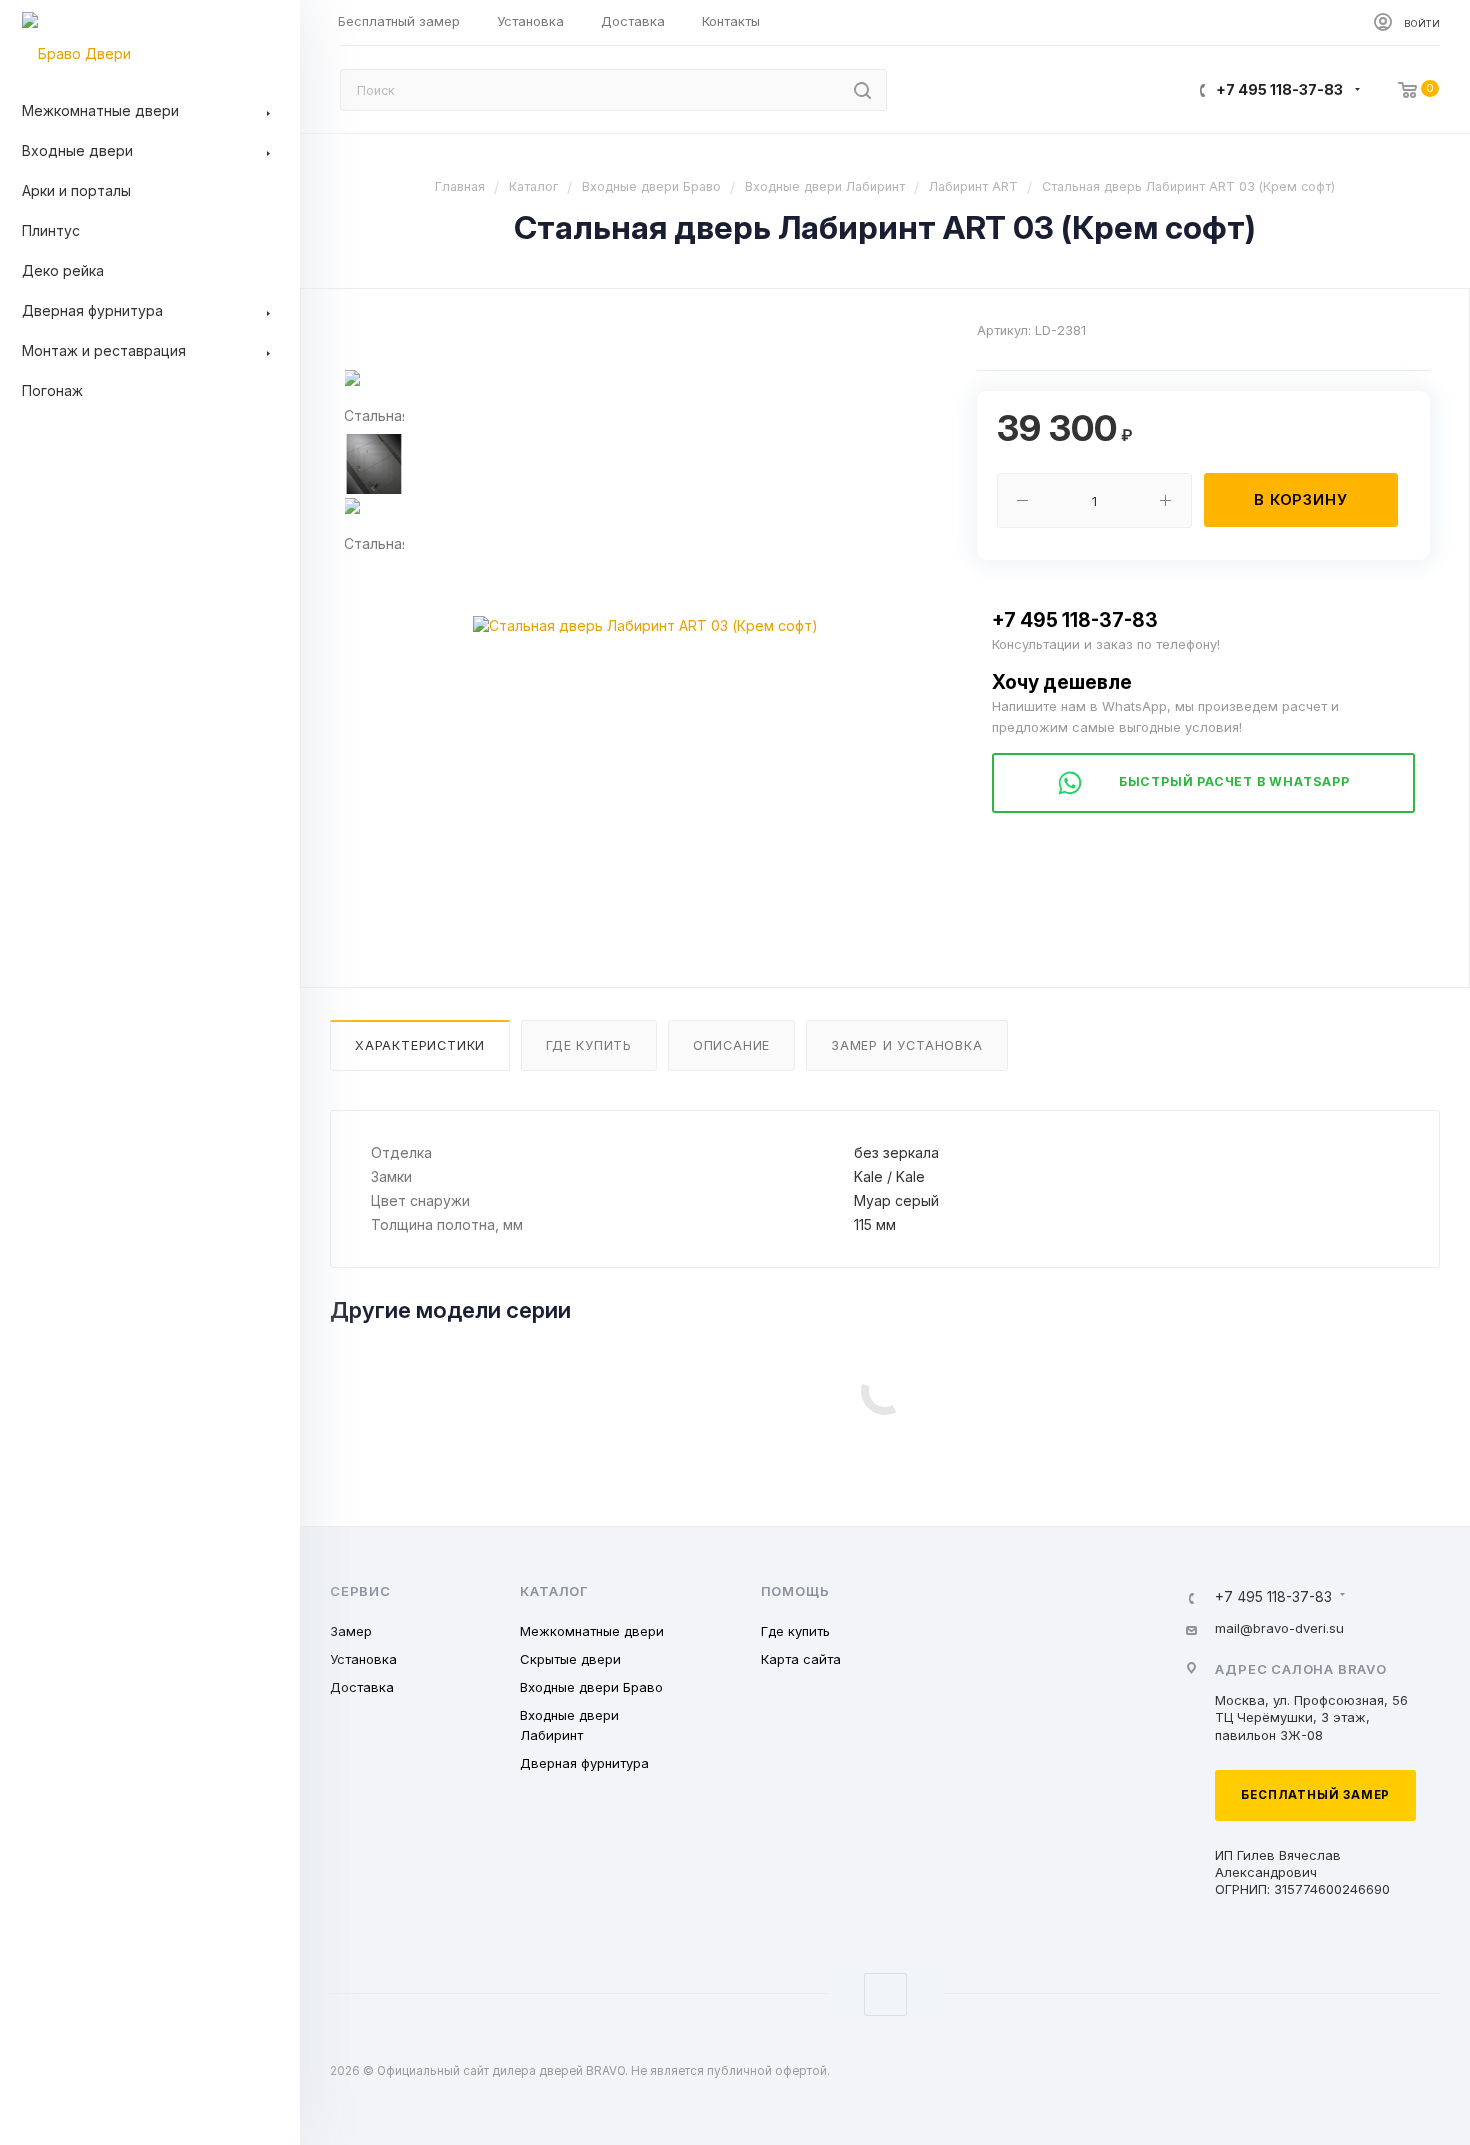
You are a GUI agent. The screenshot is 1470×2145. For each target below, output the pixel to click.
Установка (363, 1659)
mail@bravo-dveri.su (1279, 1628)
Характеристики (420, 1045)
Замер (351, 1631)
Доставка (362, 1687)
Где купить (589, 1045)
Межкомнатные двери (592, 1631)
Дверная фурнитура (584, 1763)
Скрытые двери (570, 1659)
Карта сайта (801, 1659)
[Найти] (862, 90)
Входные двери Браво (591, 1687)
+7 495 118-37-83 (1279, 89)
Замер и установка (907, 1045)
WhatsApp (885, 1994)
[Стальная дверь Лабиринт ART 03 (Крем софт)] (645, 626)
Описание (731, 1045)
